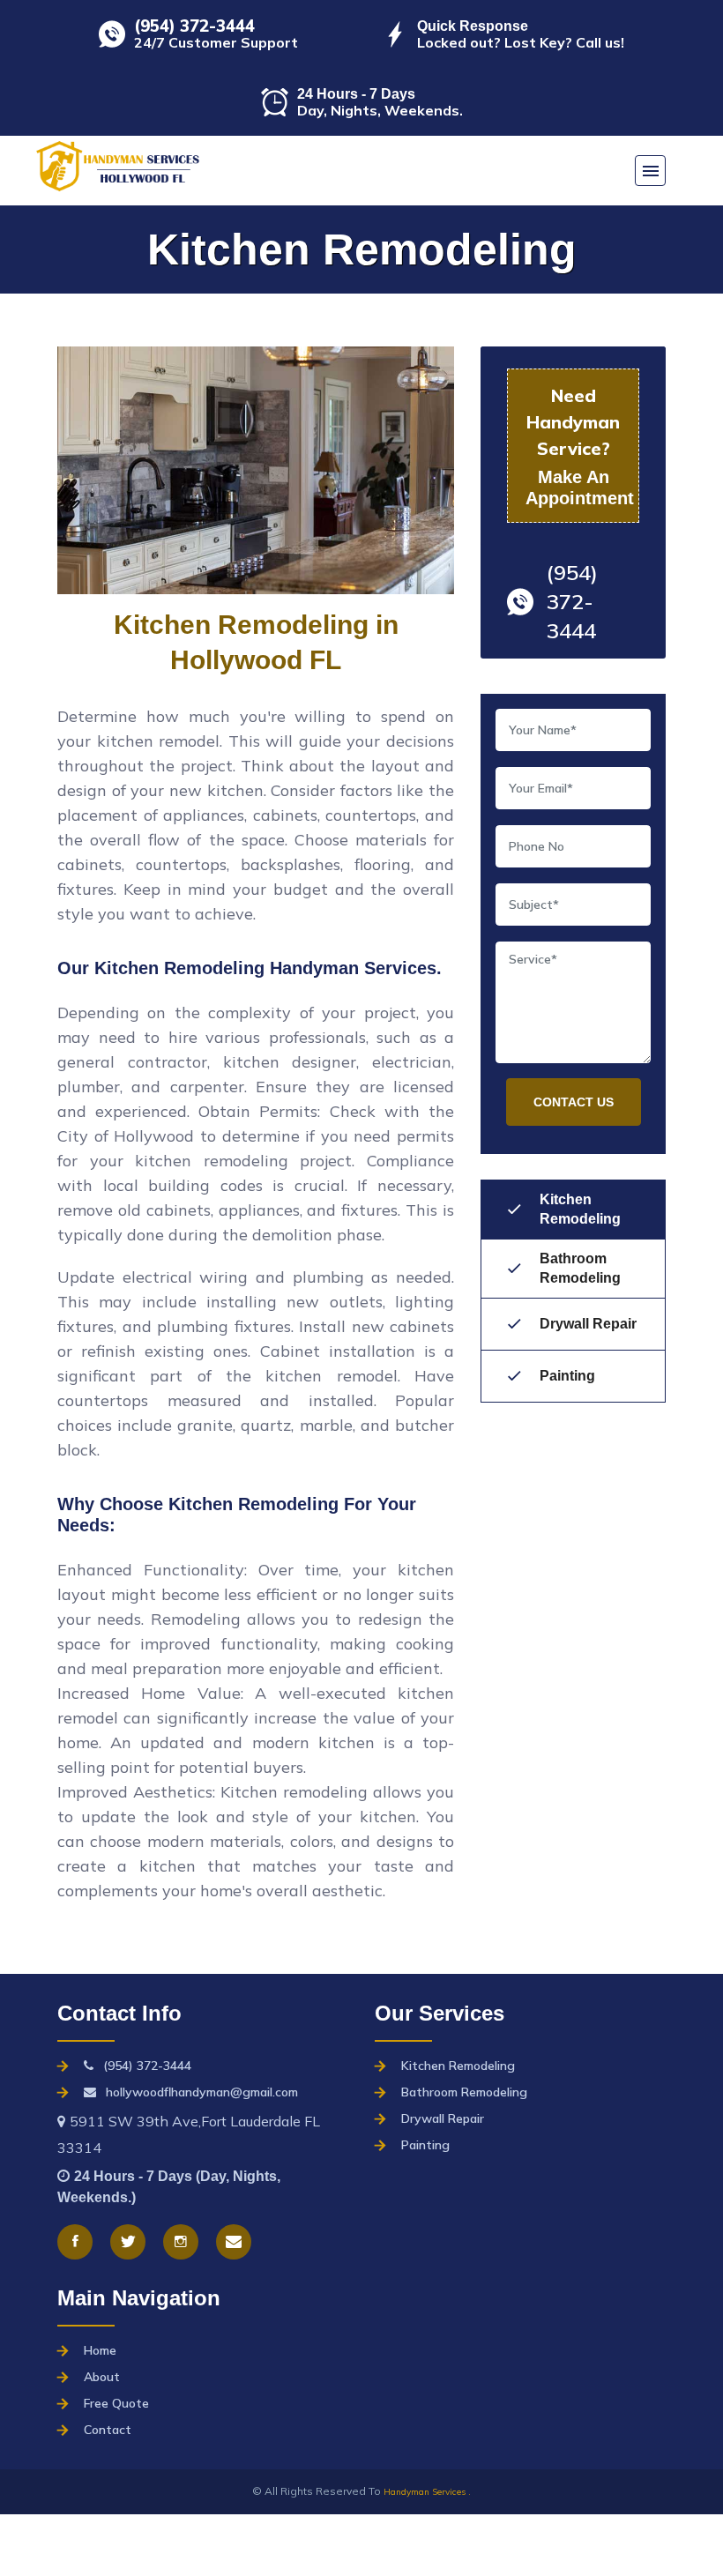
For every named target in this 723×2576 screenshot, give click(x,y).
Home (100, 2350)
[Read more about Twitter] (128, 2242)
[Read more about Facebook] (75, 2242)
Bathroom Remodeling (580, 1268)
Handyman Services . (427, 2492)
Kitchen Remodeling (580, 1209)
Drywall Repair (588, 1324)
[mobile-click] (650, 171)
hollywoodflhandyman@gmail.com (202, 2092)
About (102, 2377)
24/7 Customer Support (216, 42)
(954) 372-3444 (194, 26)
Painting (567, 1376)
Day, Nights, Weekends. (380, 110)
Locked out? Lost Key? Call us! (521, 42)
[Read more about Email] (234, 2242)
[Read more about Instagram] (181, 2242)
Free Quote (116, 2403)
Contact (108, 2430)
